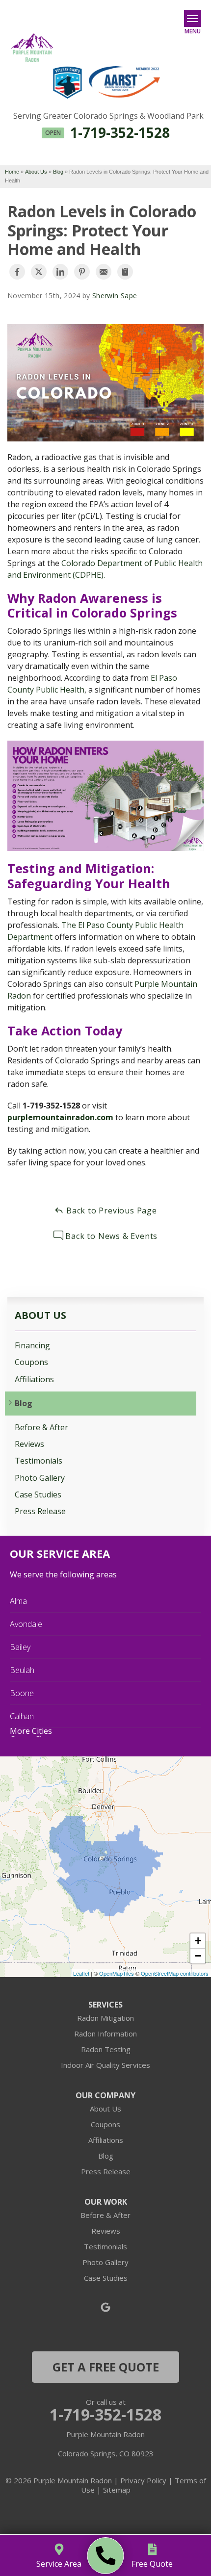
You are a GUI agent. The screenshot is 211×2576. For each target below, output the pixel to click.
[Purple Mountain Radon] (106, 2556)
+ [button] (198, 1941)
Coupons (31, 1362)
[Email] (104, 272)
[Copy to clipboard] (125, 272)
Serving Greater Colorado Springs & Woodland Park (108, 116)
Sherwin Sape (115, 296)
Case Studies (38, 1495)
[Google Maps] (105, 2307)
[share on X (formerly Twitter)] (39, 272)
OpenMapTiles (117, 1973)
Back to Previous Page (110, 1211)
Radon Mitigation (105, 2018)
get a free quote (106, 2367)
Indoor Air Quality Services (105, 2065)
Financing (32, 1346)
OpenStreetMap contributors (175, 1973)
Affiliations (34, 1379)
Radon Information (105, 2034)
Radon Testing (106, 2049)
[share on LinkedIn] (60, 272)
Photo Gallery (40, 1478)
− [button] (198, 1956)
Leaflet (81, 1973)
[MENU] (193, 18)
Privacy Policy (143, 2480)
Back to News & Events (111, 1236)
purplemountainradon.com (60, 1117)
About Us (40, 1315)
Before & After (41, 1428)
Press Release (40, 1511)
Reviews (29, 1444)
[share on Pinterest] (82, 272)
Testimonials (39, 1461)
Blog (24, 1404)
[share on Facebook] (17, 272)
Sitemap (117, 2490)
